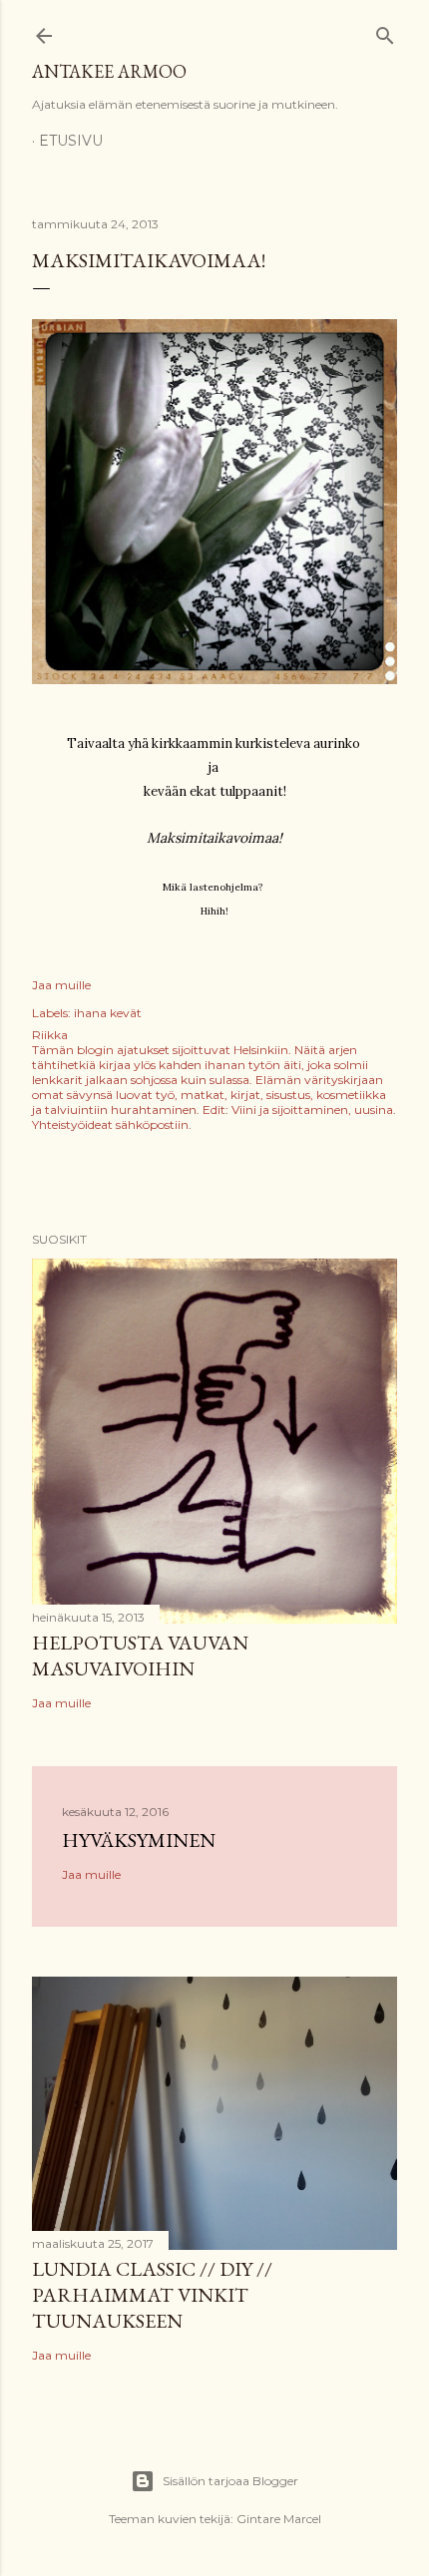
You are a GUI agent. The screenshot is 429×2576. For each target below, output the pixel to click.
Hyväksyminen (139, 1840)
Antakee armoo (109, 71)
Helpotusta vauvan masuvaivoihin (140, 1656)
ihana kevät (108, 1013)
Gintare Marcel (279, 2519)
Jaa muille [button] (61, 985)
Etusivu (71, 141)
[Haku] (385, 31)
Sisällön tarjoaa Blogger (230, 2481)
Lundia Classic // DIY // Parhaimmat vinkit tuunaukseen (152, 2295)
